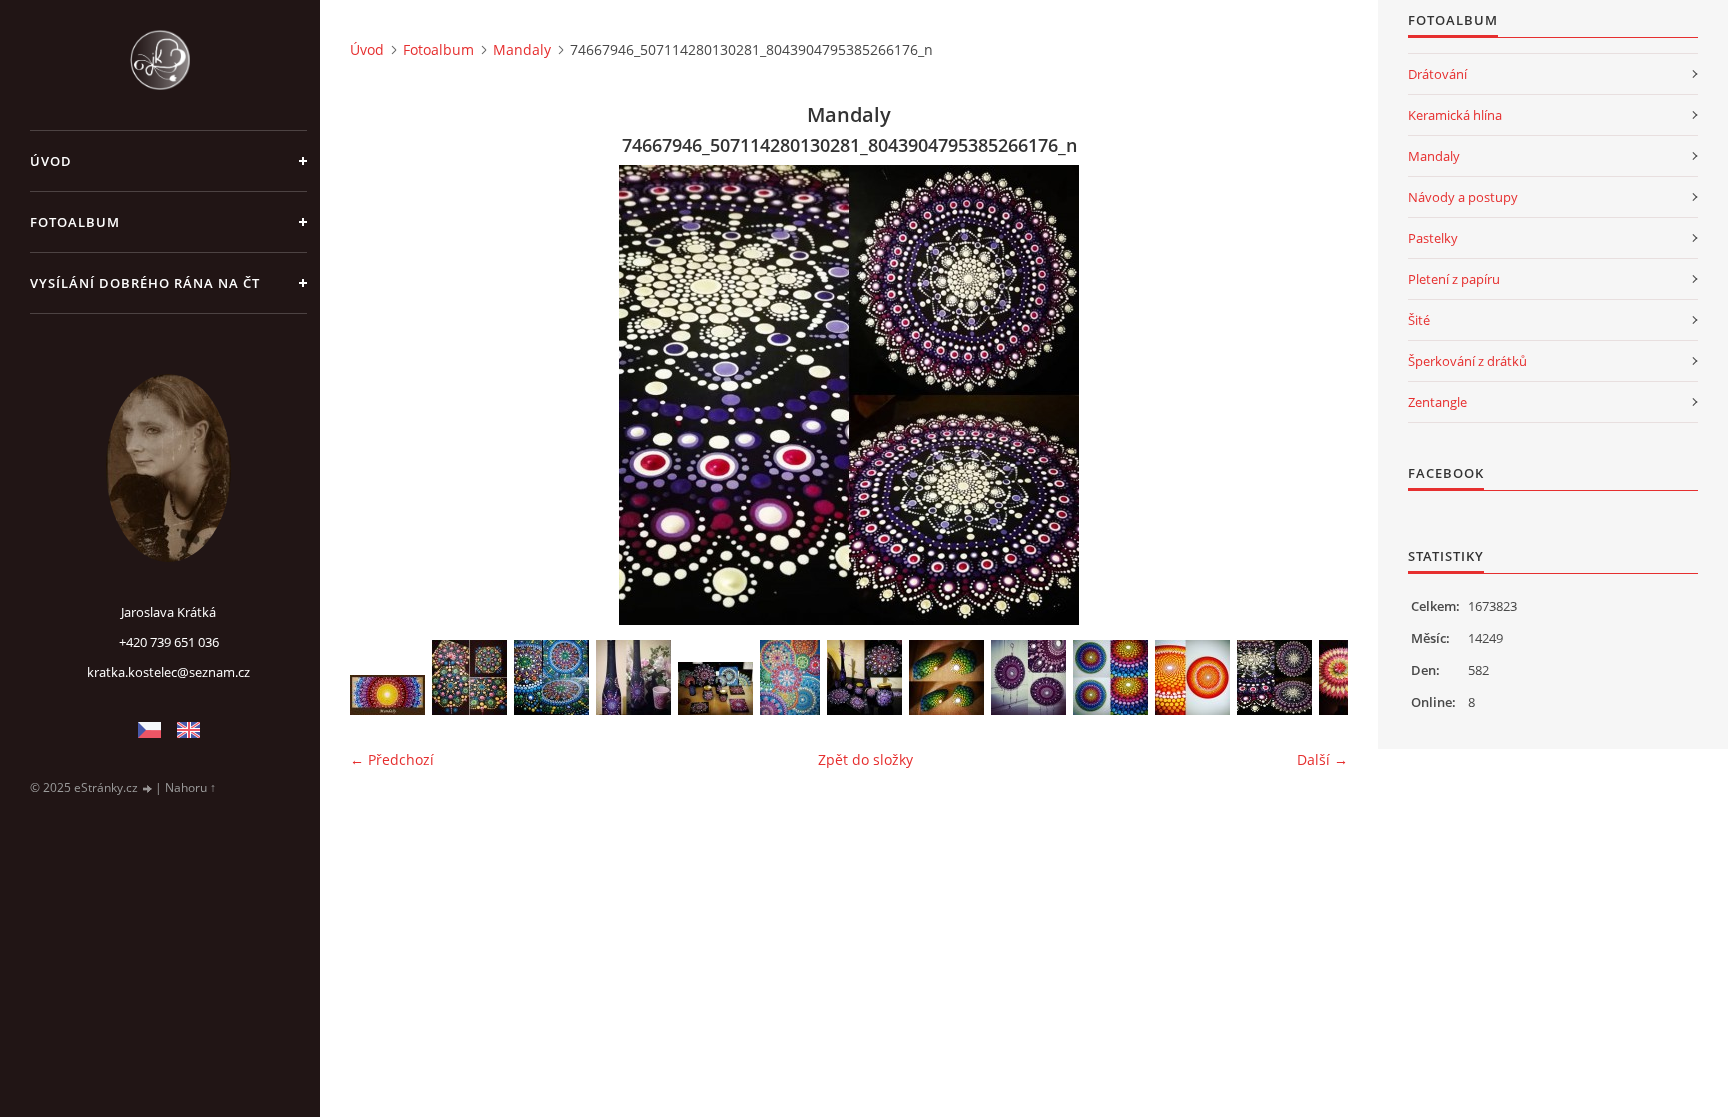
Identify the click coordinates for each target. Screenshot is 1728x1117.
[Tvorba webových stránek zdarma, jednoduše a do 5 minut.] (148, 788)
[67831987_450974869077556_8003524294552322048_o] (715, 688)
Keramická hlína (1455, 115)
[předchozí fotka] (382, 395)
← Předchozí (392, 759)
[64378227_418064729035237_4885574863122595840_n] (633, 677)
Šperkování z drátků (1467, 361)
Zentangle (1437, 402)
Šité (1419, 320)
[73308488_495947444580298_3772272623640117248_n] (1192, 677)
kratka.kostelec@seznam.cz (168, 672)
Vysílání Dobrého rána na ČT (145, 283)
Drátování (1437, 74)
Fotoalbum (75, 222)
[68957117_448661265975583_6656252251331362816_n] (864, 677)
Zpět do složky (865, 759)
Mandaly (522, 49)
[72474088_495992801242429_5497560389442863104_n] (1110, 677)
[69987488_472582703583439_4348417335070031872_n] (1028, 677)
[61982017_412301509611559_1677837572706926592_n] (469, 677)
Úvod (51, 161)
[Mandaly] (387, 695)
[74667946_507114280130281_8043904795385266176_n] (1274, 677)
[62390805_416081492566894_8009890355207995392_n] (551, 677)
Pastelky (1433, 238)
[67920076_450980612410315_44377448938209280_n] (790, 677)
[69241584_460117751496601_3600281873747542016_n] (946, 677)
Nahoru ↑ (190, 787)
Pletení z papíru (1454, 279)
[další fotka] (1315, 395)
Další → (1322, 759)
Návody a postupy (1463, 197)
